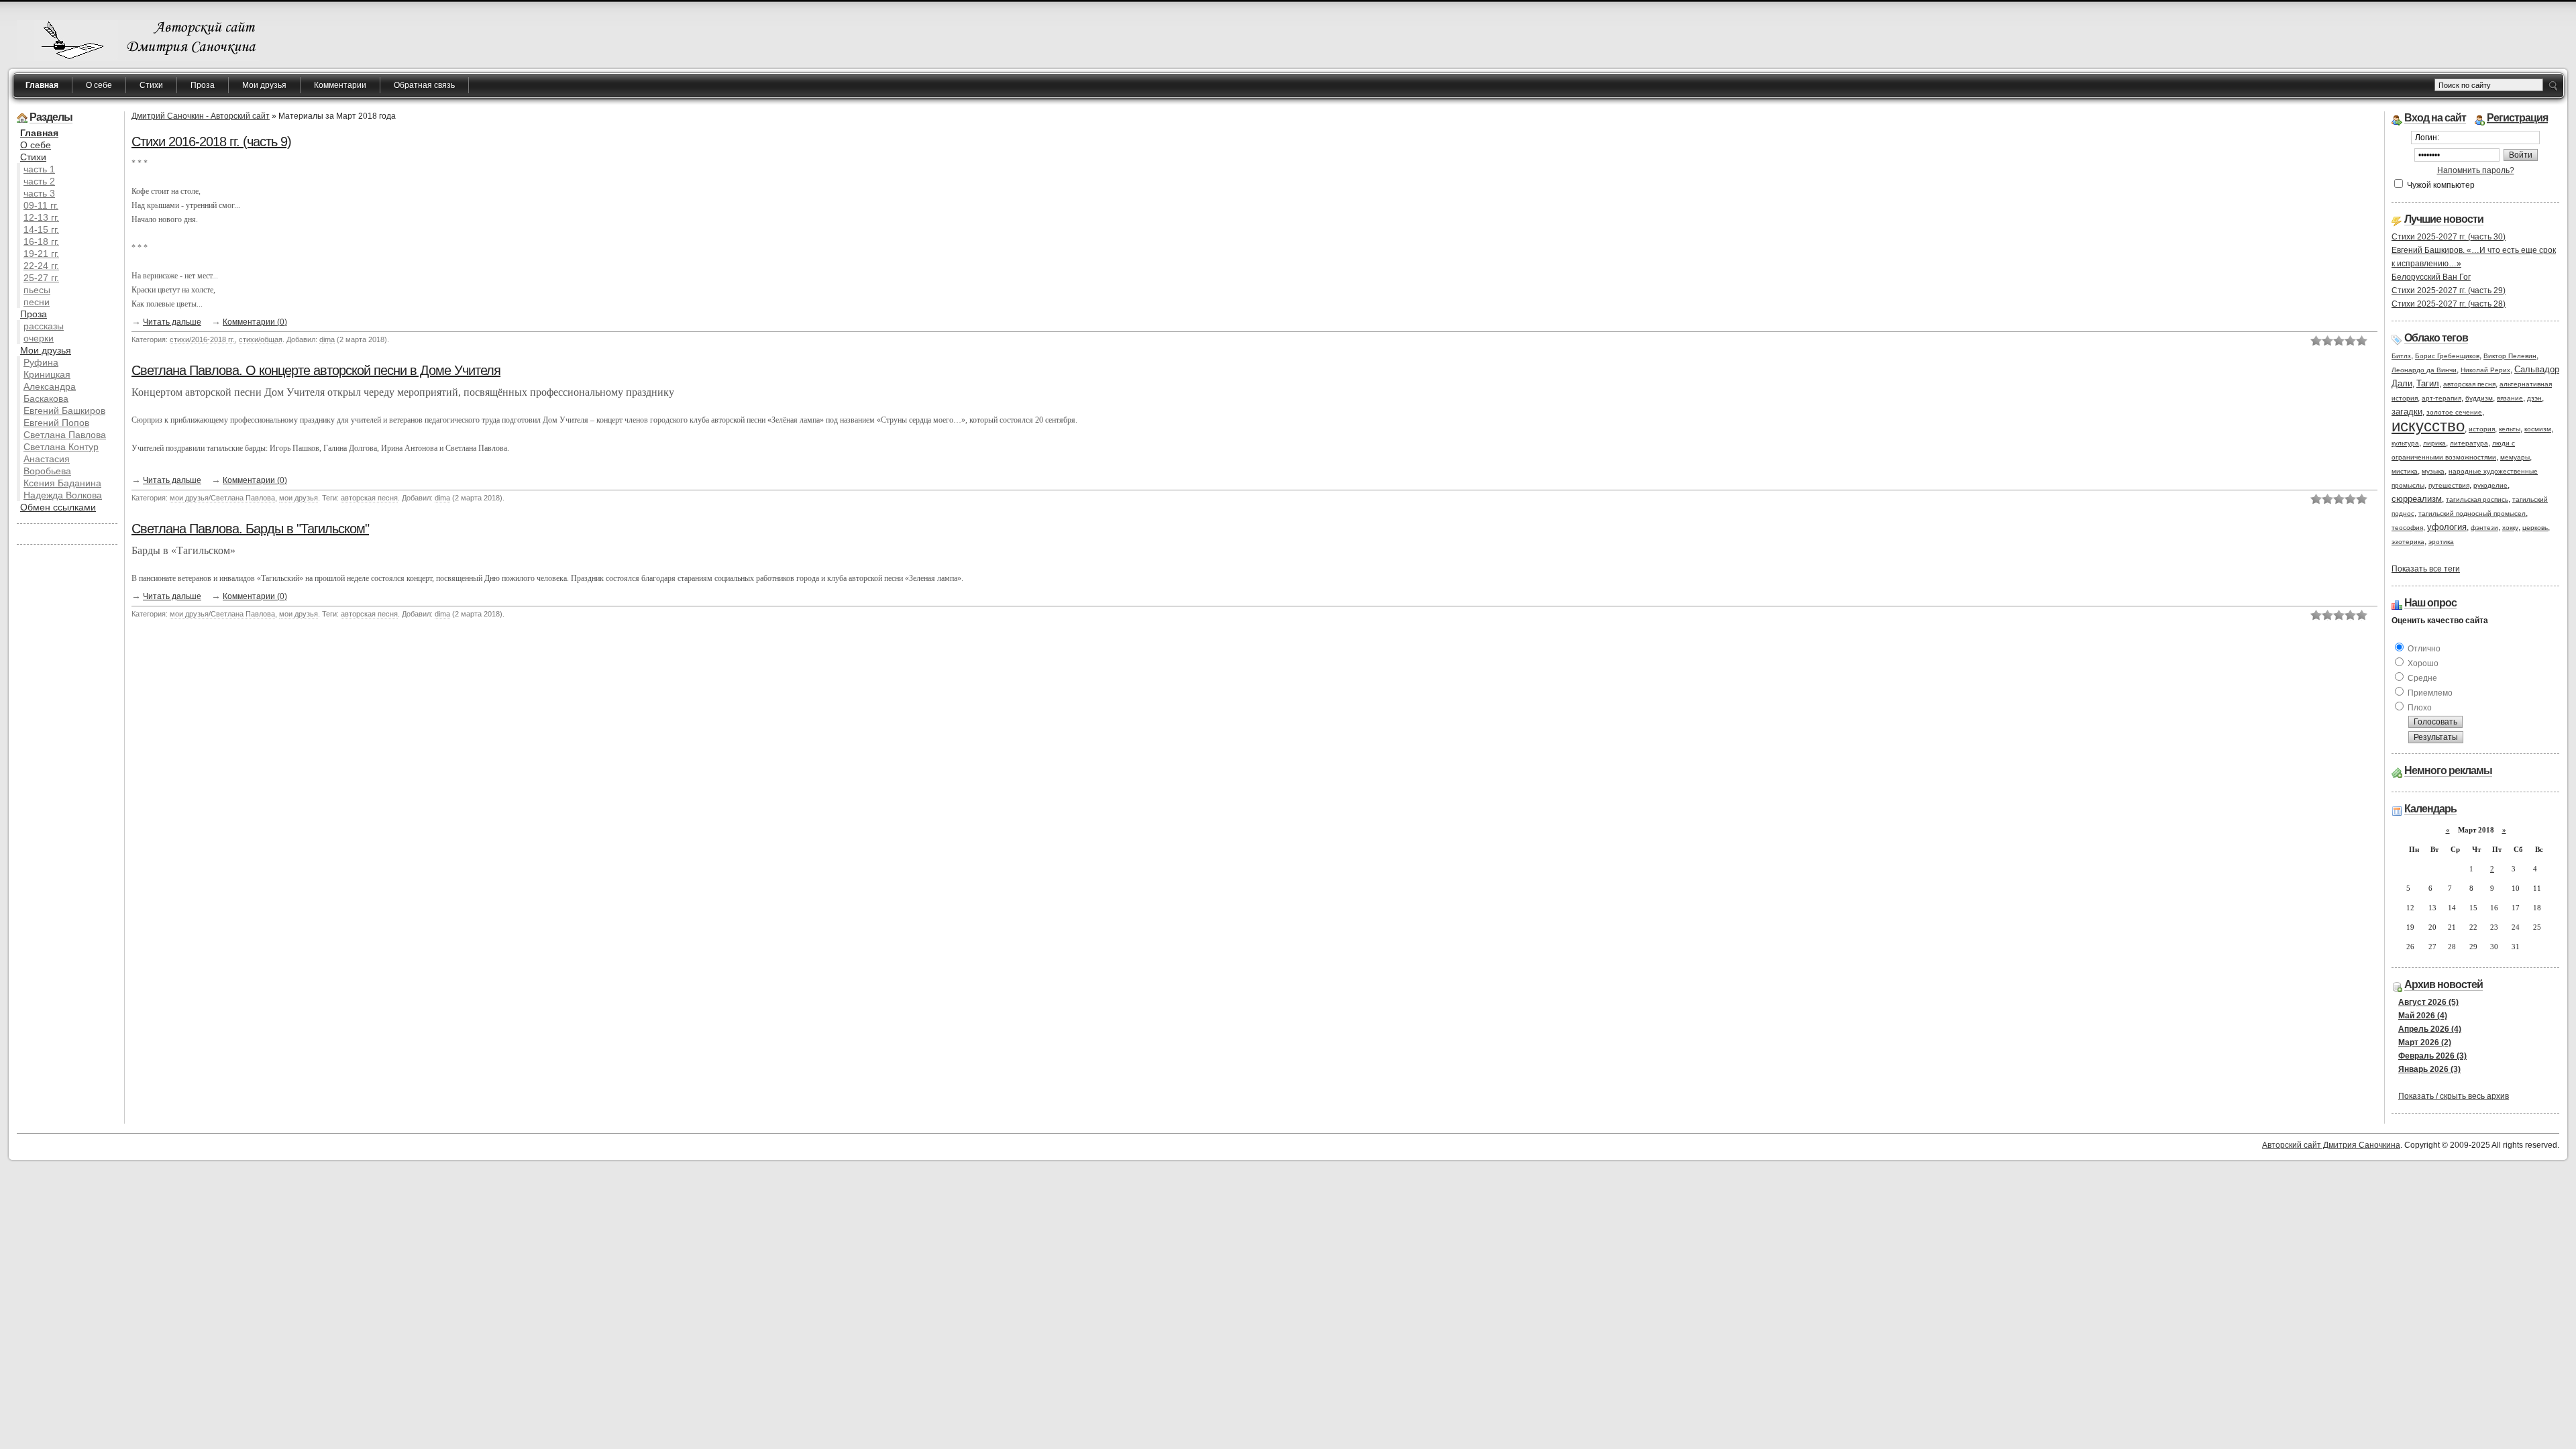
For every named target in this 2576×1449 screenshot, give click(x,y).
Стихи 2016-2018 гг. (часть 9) (211, 142)
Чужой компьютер (2440, 185)
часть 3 (39, 193)
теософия (2407, 528)
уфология (2447, 527)
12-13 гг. (41, 217)
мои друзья (299, 498)
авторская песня (369, 498)
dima (327, 339)
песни (37, 302)
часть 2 (39, 181)
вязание (2510, 398)
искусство (2428, 426)
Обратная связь (424, 85)
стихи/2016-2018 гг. (202, 339)
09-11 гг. (41, 205)
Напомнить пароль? (2476, 170)
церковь (2535, 528)
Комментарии (340, 85)
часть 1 (39, 169)
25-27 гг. (41, 278)
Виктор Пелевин (2510, 356)
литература (2469, 443)
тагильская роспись (2477, 499)
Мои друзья (264, 85)
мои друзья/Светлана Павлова (222, 498)
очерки (39, 338)
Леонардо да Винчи (2424, 370)
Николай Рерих (2485, 370)
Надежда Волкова (63, 495)
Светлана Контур (61, 447)
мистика (2405, 471)
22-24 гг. (41, 266)
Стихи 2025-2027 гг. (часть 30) (2449, 237)
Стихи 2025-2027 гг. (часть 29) (2449, 290)
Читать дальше (172, 322)
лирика (2434, 443)
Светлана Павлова (65, 435)
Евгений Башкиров (64, 411)
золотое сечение (2454, 412)
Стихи (151, 85)
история (2482, 429)
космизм (2538, 429)
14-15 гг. (41, 229)
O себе (36, 145)
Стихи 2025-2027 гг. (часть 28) (2449, 304)
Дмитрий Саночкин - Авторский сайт (201, 116)
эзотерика (2408, 542)
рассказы (44, 326)
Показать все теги (2426, 569)
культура (2405, 443)
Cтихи (33, 157)
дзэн (2534, 398)
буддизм (2479, 398)
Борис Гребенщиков (2447, 356)
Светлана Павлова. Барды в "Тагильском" (250, 529)
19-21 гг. (41, 254)
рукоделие (2490, 485)
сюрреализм (2417, 499)
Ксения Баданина (62, 483)
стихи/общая (261, 339)
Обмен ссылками (58, 507)
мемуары (2515, 457)
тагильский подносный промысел (2472, 514)
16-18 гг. (41, 241)
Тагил (2428, 383)
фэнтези (2484, 528)
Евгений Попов (56, 423)
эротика (2441, 542)
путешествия (2449, 485)
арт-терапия (2441, 398)
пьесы (37, 290)
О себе (99, 85)
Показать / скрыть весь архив (2454, 1096)
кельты (2510, 429)
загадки (2407, 412)
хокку (2510, 528)
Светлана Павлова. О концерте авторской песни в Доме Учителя (316, 370)
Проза (203, 85)
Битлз (2401, 356)
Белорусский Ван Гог (2431, 277)
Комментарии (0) (255, 322)
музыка (2433, 471)
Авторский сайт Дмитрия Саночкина (2331, 1145)
